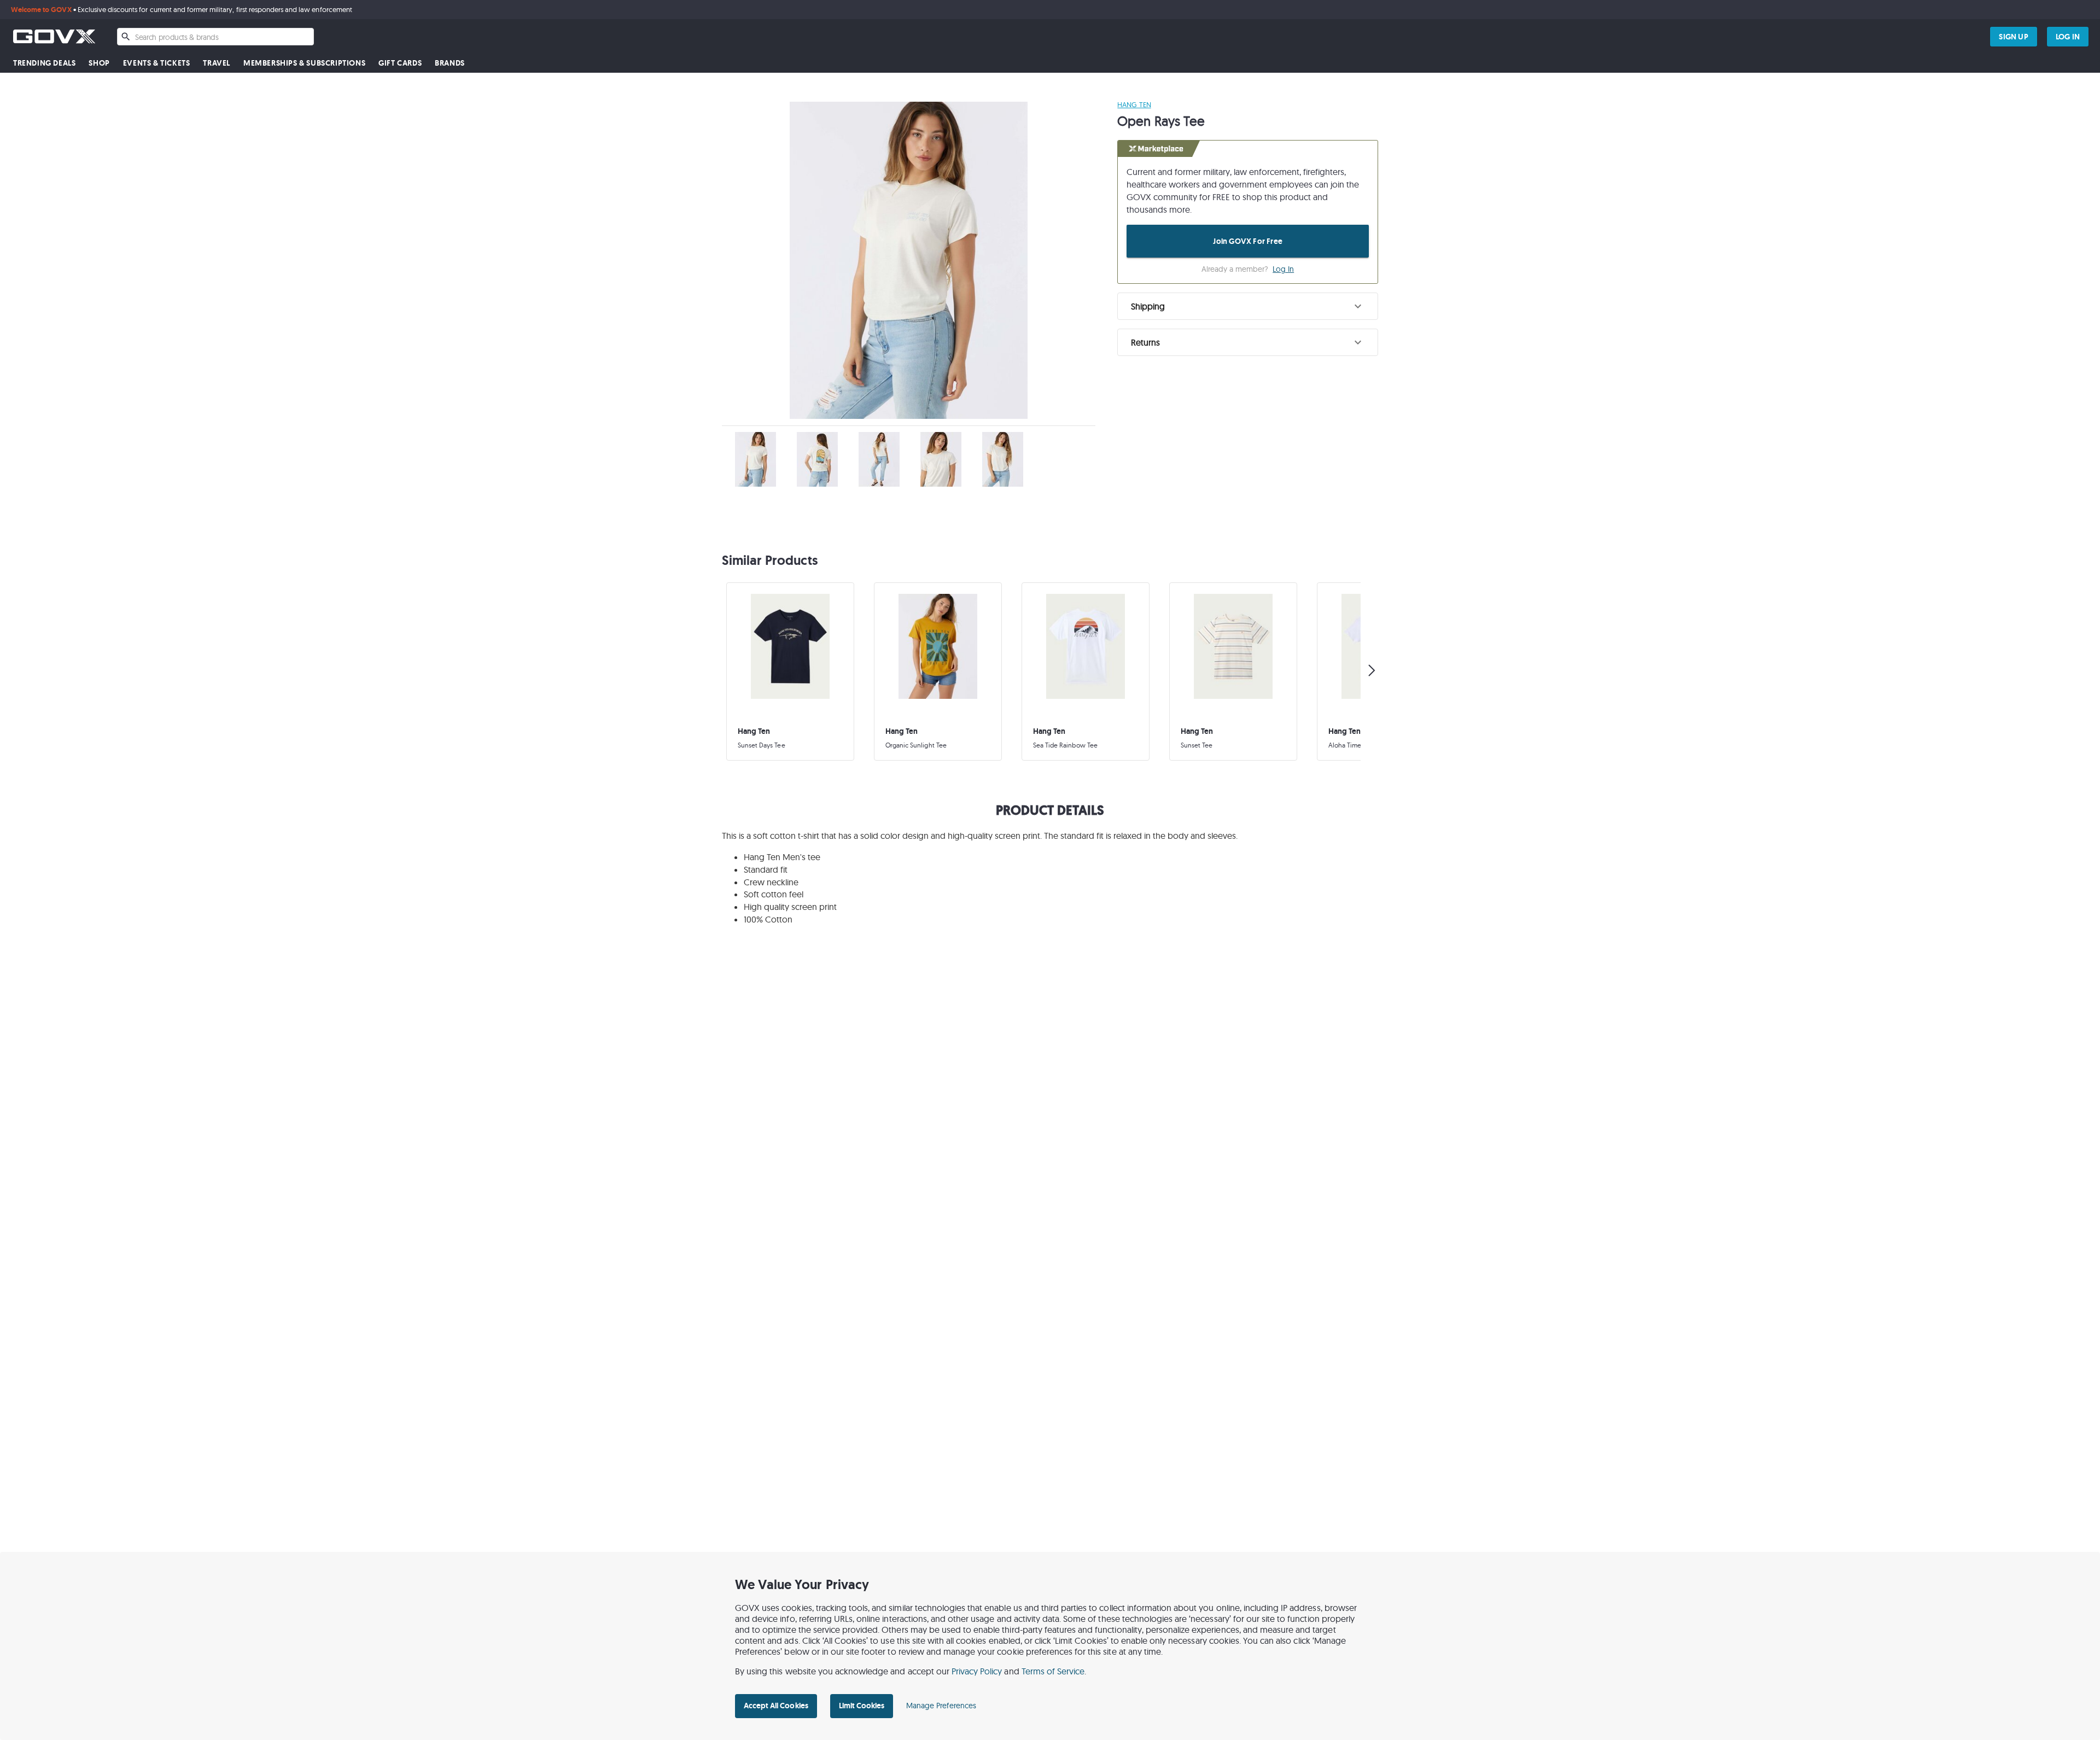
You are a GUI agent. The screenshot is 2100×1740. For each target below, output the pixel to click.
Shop (99, 63)
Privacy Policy (977, 1671)
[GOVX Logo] (54, 36)
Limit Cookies (862, 1706)
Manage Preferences (941, 1706)
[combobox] (215, 37)
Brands (450, 63)
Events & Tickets (157, 63)
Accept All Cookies (776, 1706)
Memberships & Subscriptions (304, 63)
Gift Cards (400, 63)
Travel (217, 63)
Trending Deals (44, 63)
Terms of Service (1053, 1671)
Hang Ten (1134, 104)
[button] (1248, 306)
